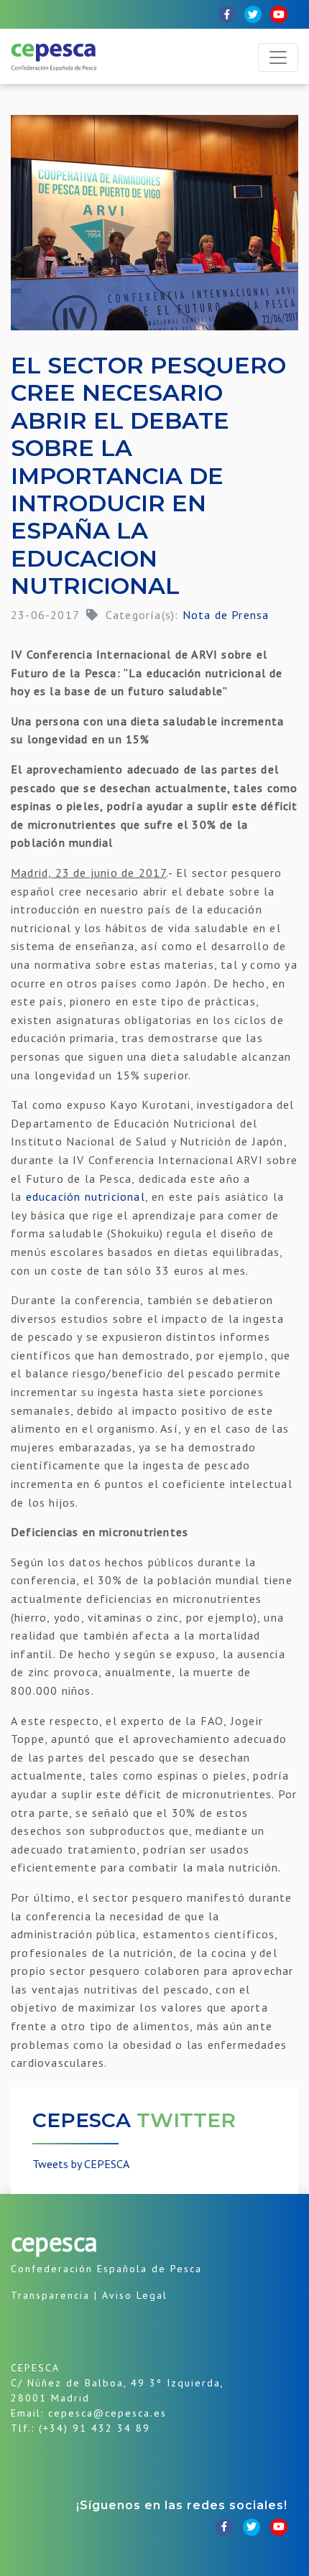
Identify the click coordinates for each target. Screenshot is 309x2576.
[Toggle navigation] (278, 57)
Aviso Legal (135, 2295)
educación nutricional (86, 1196)
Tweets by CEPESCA (81, 2164)
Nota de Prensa (226, 615)
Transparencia (50, 2295)
